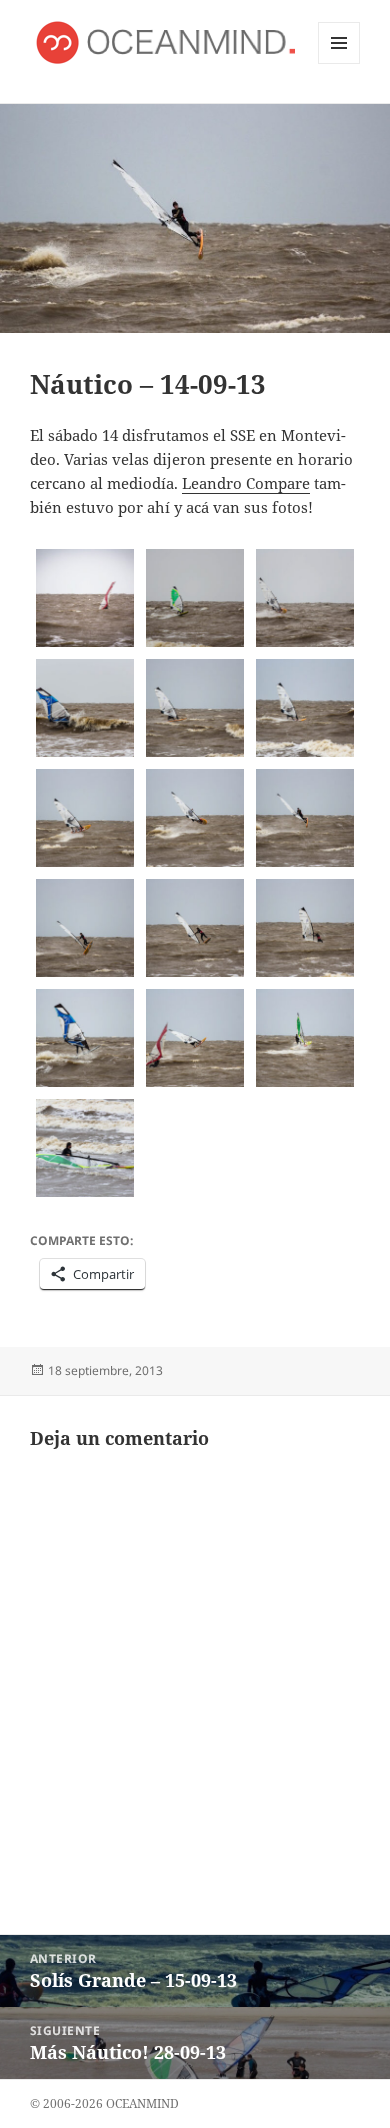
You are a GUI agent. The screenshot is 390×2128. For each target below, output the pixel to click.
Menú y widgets (339, 63)
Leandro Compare (246, 483)
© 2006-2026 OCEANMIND (104, 2103)
